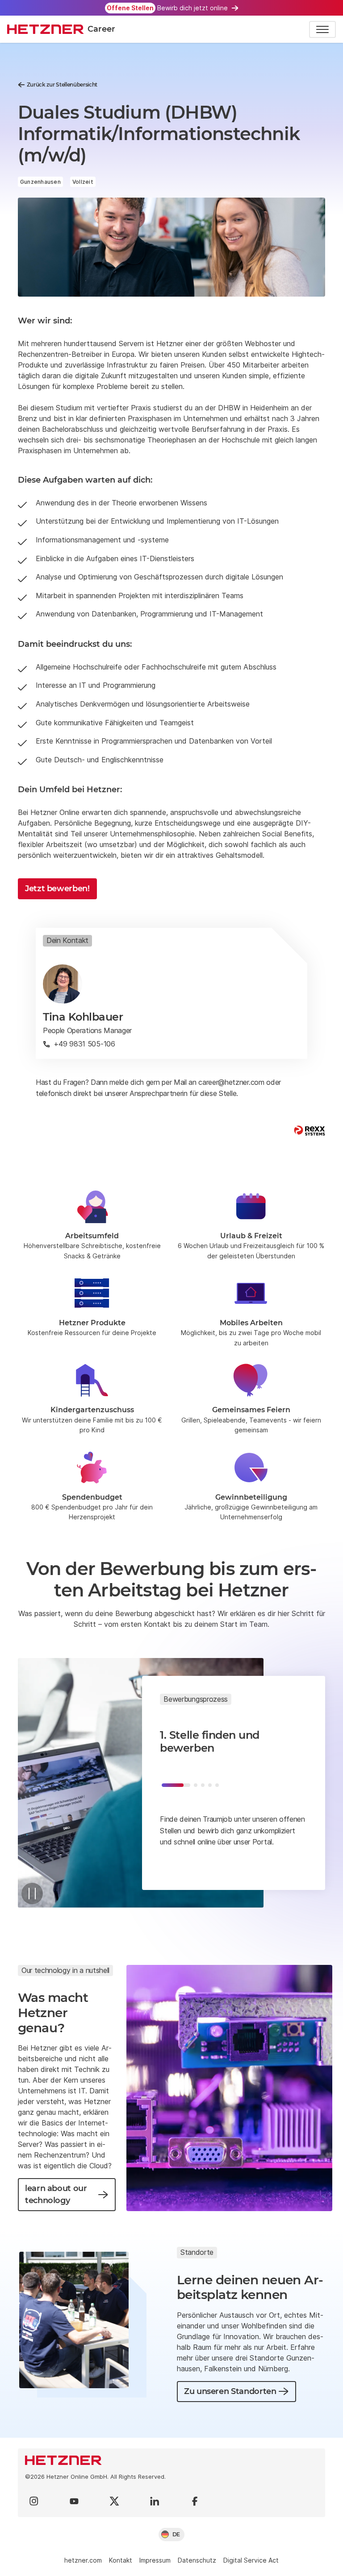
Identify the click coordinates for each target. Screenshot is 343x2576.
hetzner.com (83, 2560)
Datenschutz (197, 2560)
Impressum (155, 2560)
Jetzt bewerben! (57, 889)
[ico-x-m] (114, 2501)
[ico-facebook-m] (195, 2501)
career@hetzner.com (231, 1082)
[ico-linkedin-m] (155, 2501)
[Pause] (32, 1894)
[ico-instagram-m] (34, 2501)
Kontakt (121, 2560)
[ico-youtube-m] (74, 2501)
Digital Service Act (251, 2560)
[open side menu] (322, 29)
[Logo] (171, 2460)
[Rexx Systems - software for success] (310, 1131)
